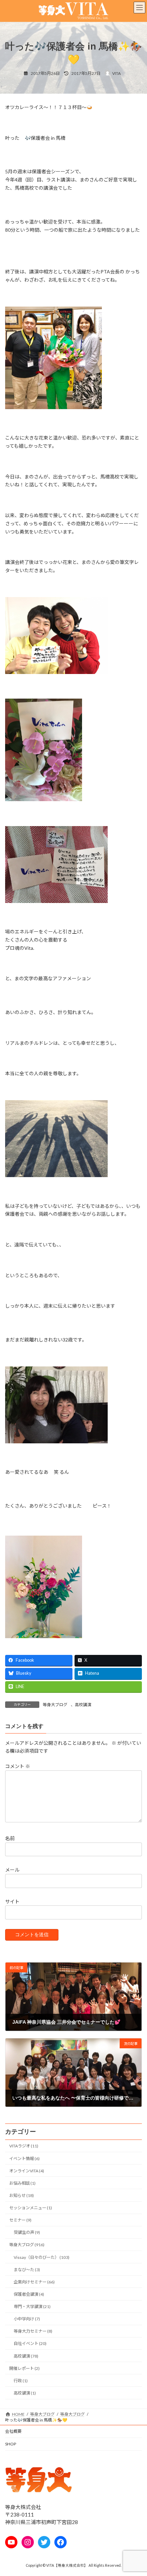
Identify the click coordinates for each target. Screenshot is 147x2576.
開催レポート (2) (24, 2368)
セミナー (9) (20, 2220)
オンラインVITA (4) (27, 2171)
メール (12, 1870)
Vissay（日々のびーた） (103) (42, 2257)
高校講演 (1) (25, 2393)
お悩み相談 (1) (22, 2183)
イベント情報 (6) (24, 2159)
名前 (10, 1838)
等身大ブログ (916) (27, 2245)
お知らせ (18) (22, 2195)
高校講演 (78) (26, 2356)
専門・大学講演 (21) (32, 2307)
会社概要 (13, 2431)
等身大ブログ (55, 1705)
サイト (12, 1901)
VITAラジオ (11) (24, 2146)
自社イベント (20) (30, 2343)
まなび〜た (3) (27, 2270)
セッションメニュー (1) (31, 2208)
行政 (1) (21, 2381)
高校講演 (83, 1705)
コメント (18, 1766)
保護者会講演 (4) (29, 2294)
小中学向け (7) (27, 2319)
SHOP (11, 2444)
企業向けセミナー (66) (34, 2282)
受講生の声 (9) (27, 2232)
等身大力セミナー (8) (33, 2331)
